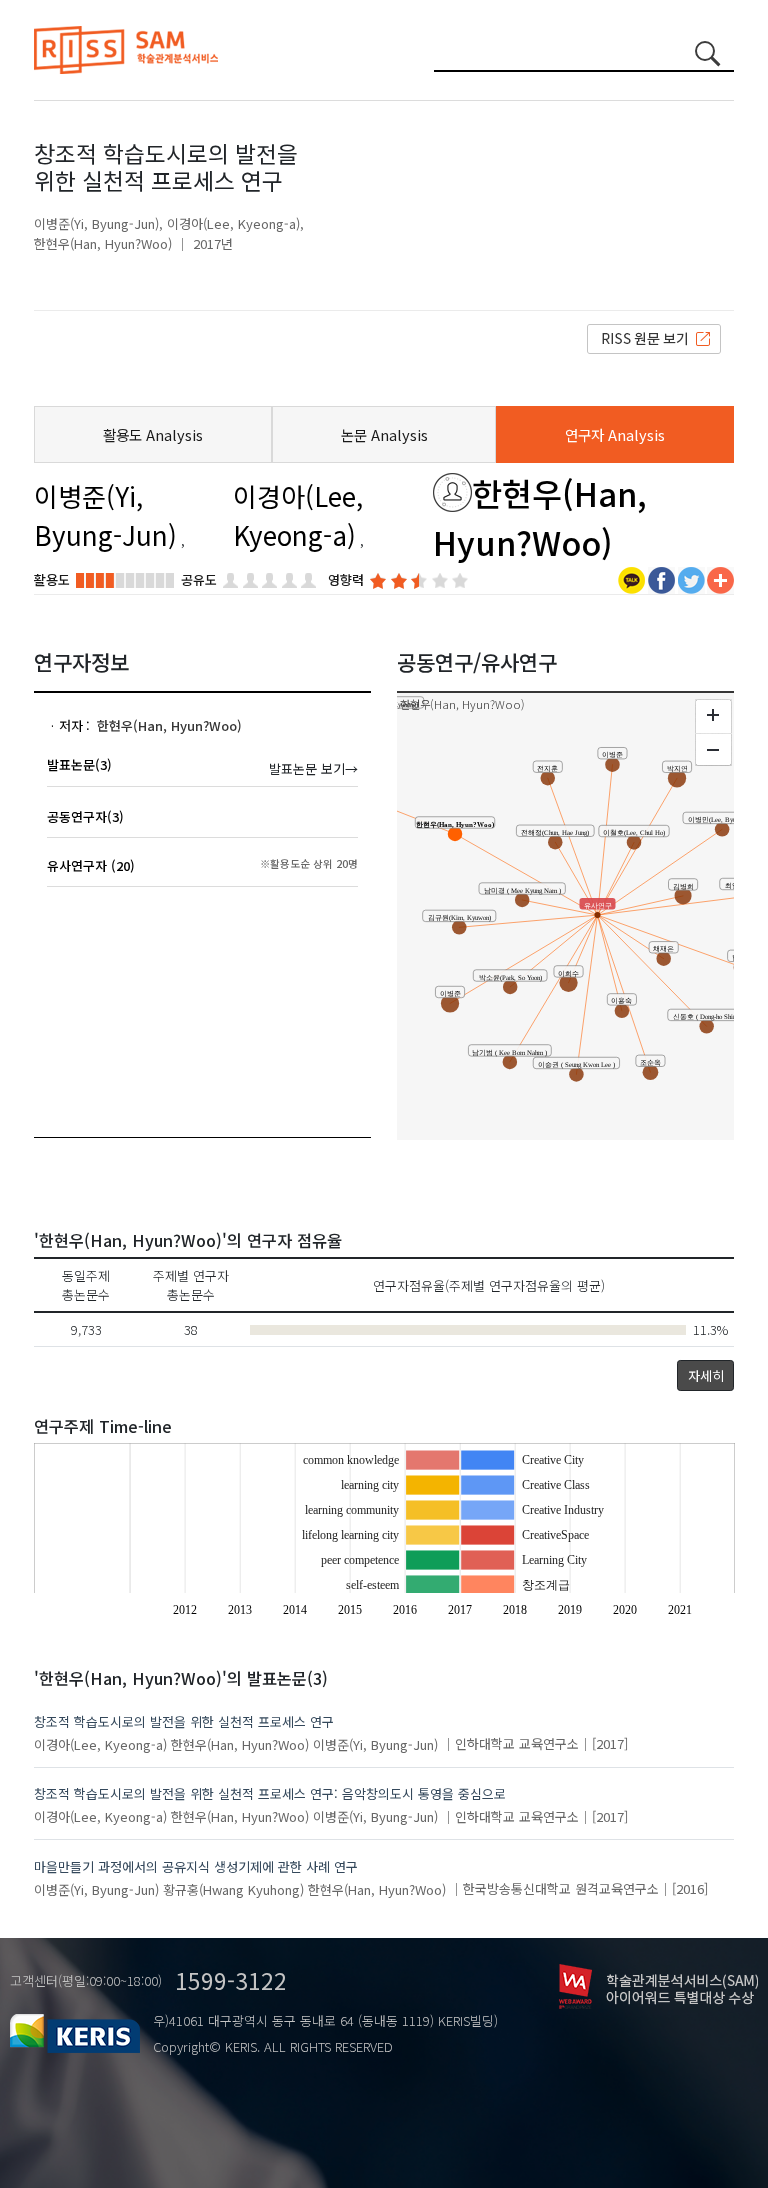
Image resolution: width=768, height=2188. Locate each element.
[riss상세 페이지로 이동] (654, 337)
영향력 (346, 579)
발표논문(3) (79, 764)
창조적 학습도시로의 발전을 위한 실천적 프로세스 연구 (184, 1721)
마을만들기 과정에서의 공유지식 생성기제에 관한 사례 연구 (196, 1866)
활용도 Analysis (153, 434)
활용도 (52, 579)
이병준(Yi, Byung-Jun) (96, 223)
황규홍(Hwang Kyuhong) (233, 1888)
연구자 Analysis (615, 434)
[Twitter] (691, 578)
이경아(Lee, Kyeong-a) (233, 223)
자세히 (706, 1375)
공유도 (199, 579)
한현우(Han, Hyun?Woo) (103, 243)
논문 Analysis (384, 434)
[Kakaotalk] (631, 578)
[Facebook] (661, 578)
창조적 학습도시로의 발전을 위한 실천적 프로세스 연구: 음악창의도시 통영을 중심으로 (270, 1793)
